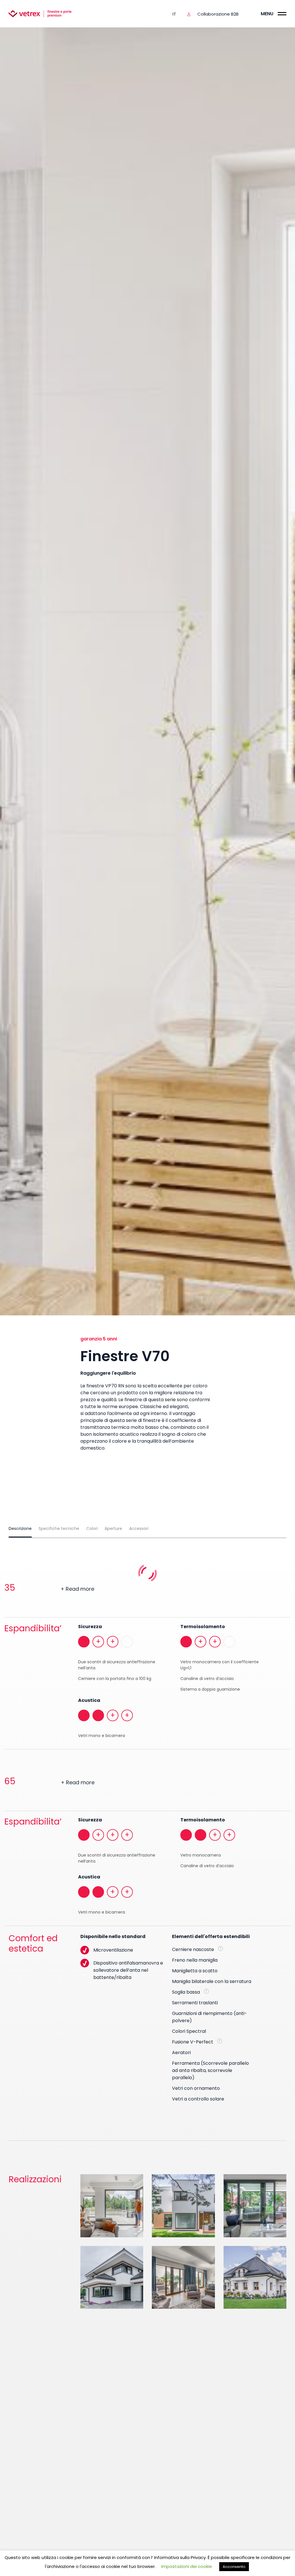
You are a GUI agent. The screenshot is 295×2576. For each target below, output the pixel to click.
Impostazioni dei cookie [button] (187, 2566)
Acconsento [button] (234, 2567)
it (174, 14)
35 (49, 1588)
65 (49, 1781)
